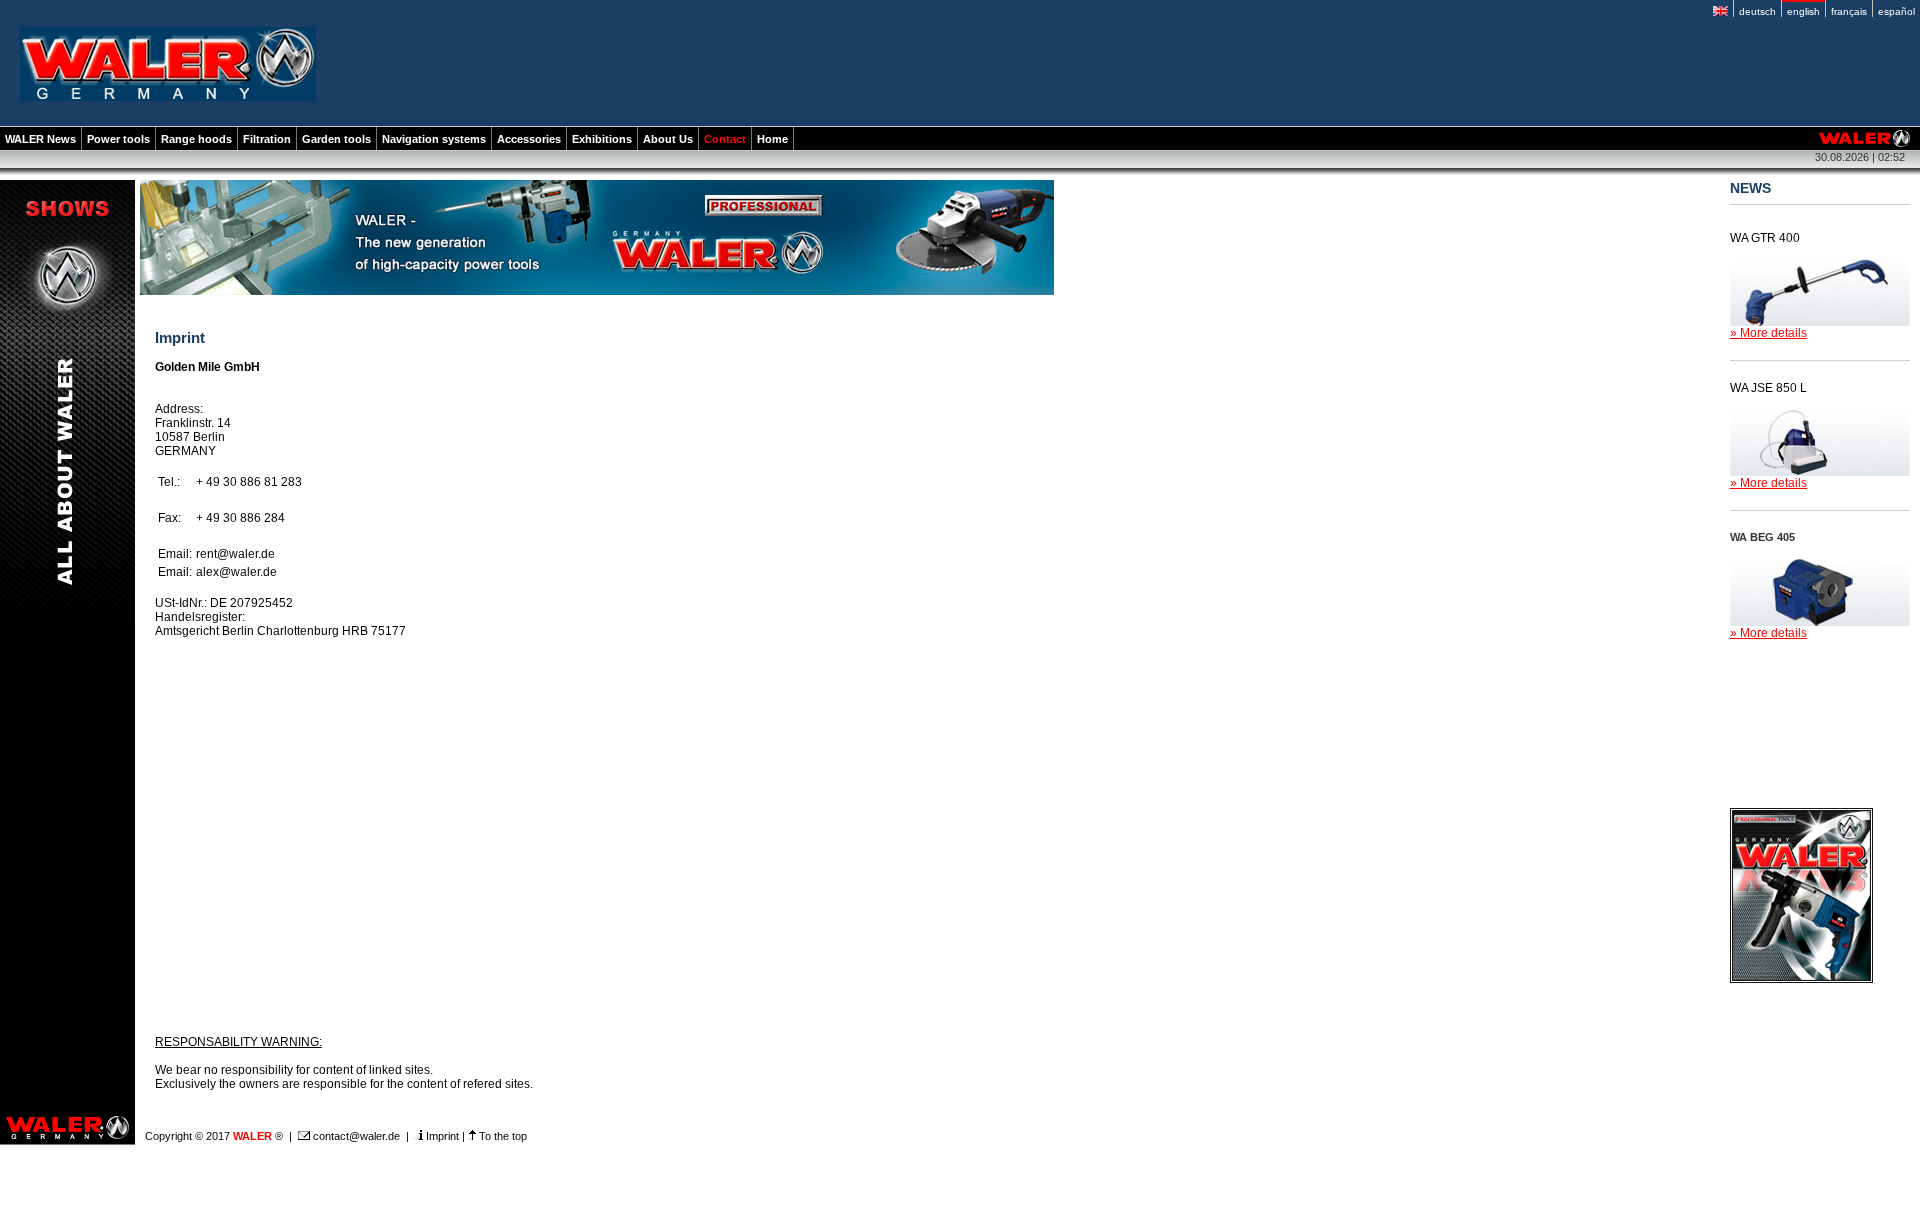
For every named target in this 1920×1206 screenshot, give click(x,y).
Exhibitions (602, 139)
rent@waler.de (235, 554)
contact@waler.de (355, 1136)
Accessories (529, 139)
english (1803, 11)
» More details (1768, 333)
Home (772, 139)
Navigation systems (434, 139)
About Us (668, 139)
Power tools (118, 139)
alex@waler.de (236, 572)
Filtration (267, 139)
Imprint (441, 1136)
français (1849, 11)
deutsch (1757, 11)
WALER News (40, 139)
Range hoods (196, 139)
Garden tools (336, 139)
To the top (501, 1136)
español (1896, 11)
